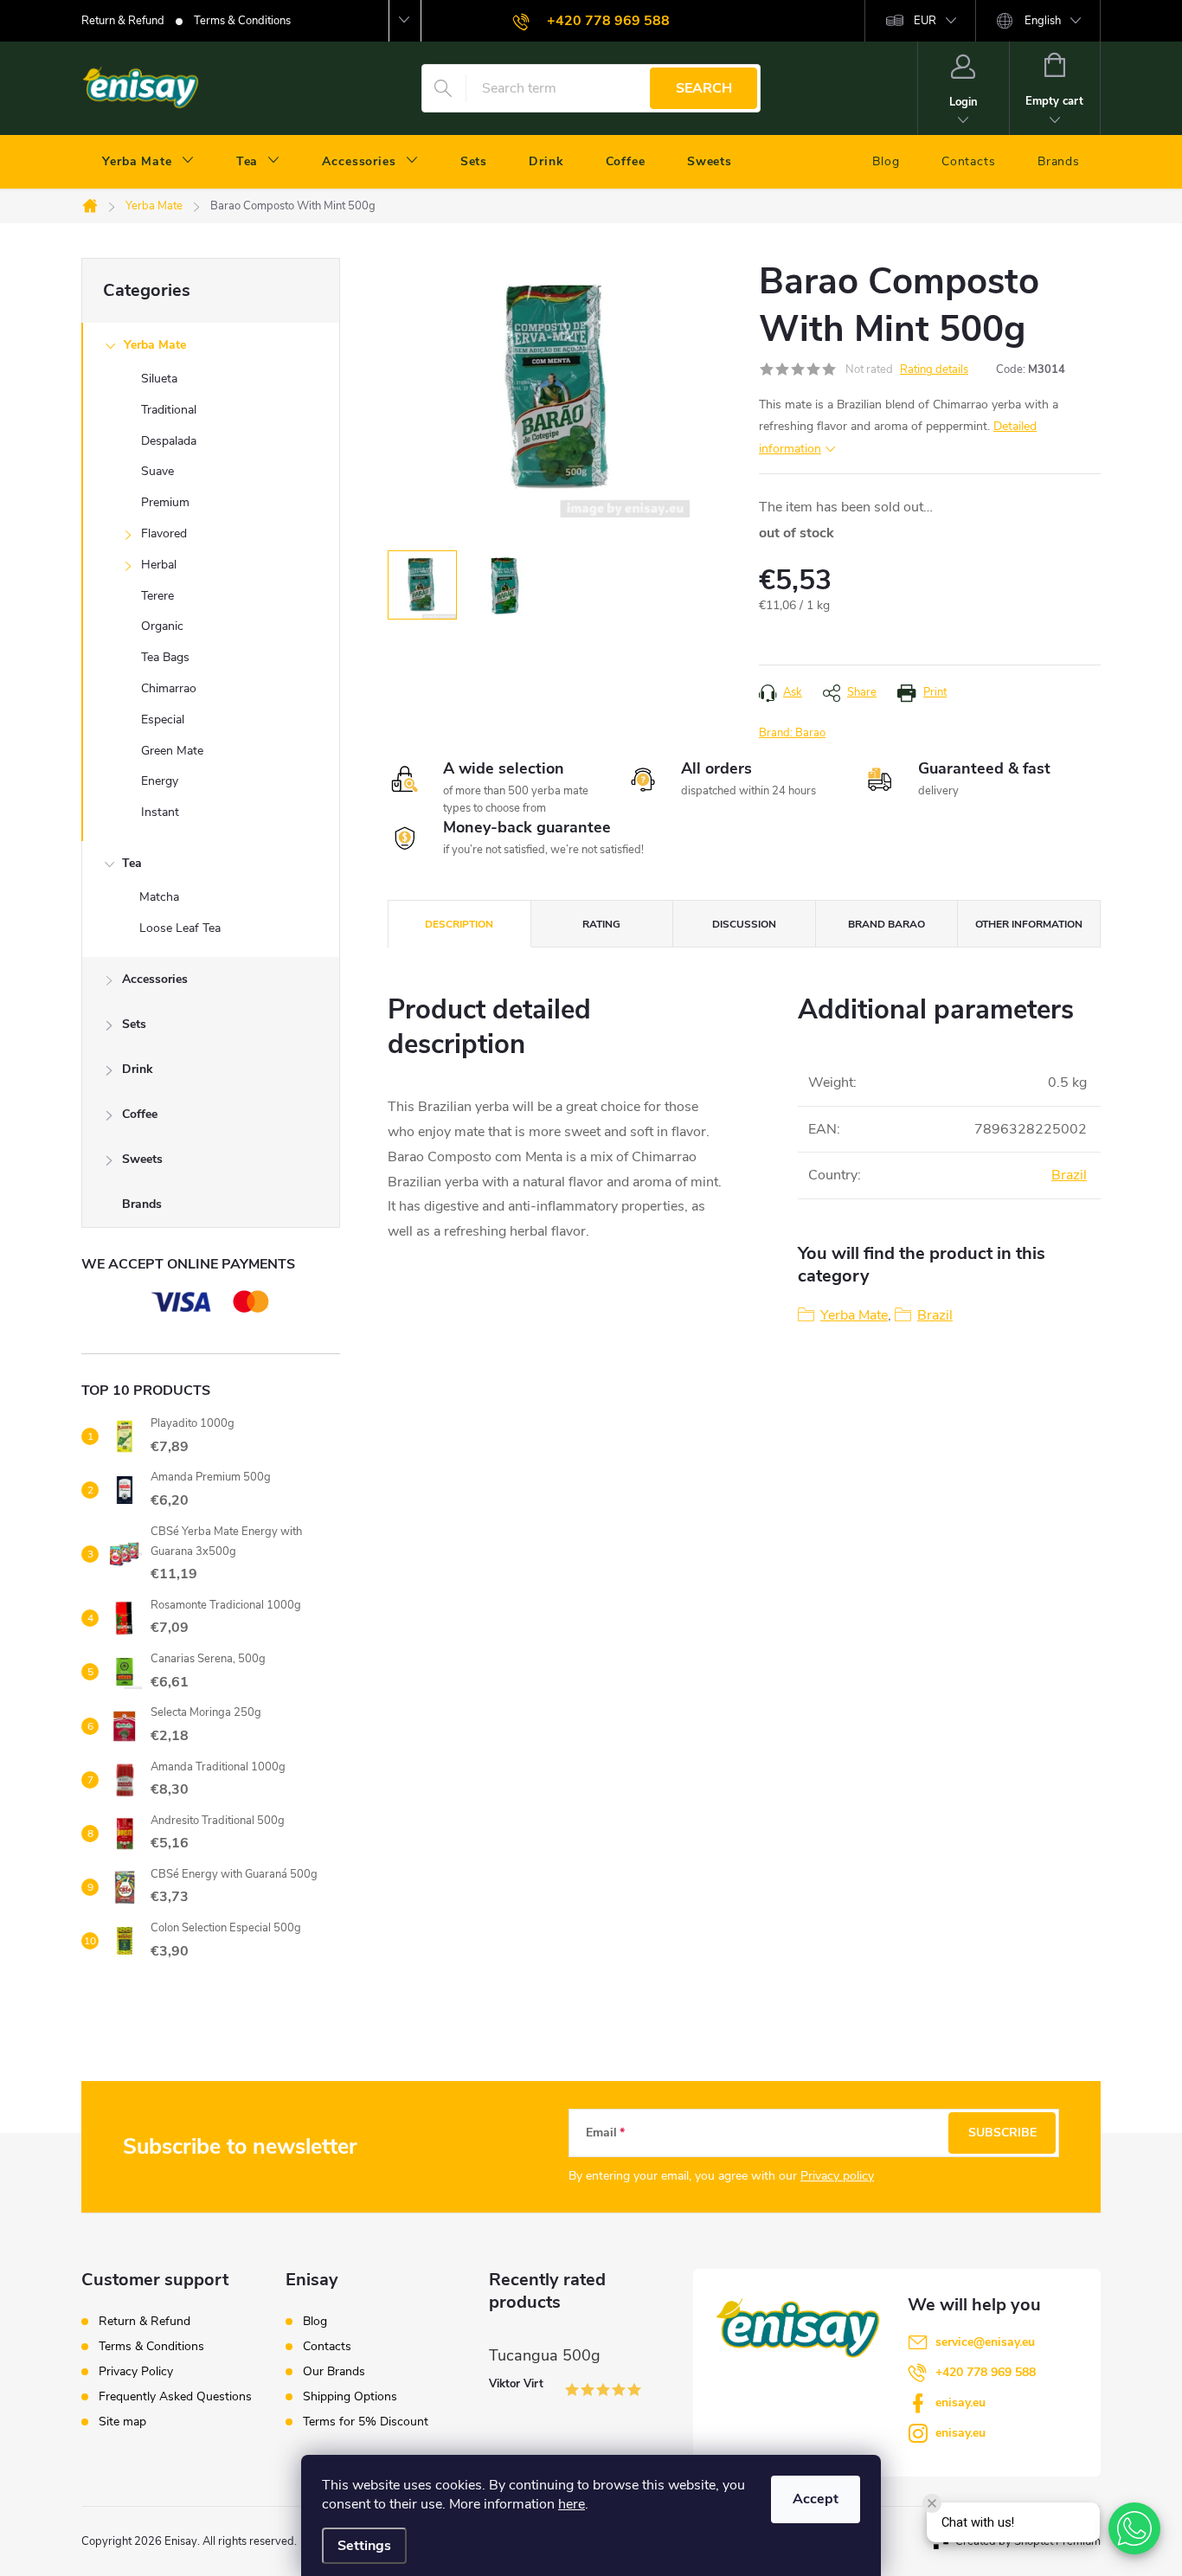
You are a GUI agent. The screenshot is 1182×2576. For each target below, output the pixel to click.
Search (704, 88)
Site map (122, 2422)
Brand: (792, 733)
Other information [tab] (1029, 924)
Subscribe (1002, 2133)
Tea (132, 863)
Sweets (142, 1159)
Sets (134, 1024)
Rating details (934, 369)
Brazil (1069, 1175)
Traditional (169, 410)
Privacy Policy (136, 2371)
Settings (364, 2546)
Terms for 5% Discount (366, 2422)
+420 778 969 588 (986, 2372)
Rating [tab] (601, 924)
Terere (157, 596)
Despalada (169, 441)
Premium (165, 502)
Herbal (159, 565)
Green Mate (172, 751)
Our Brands (334, 2372)
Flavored (164, 533)
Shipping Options (350, 2397)
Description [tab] (459, 924)
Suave (157, 471)
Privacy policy (837, 2176)
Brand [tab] (886, 924)
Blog (315, 2322)
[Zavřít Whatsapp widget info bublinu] (932, 2503)
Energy (160, 781)
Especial (163, 719)
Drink (138, 1069)
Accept (816, 2499)
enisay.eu (960, 2403)
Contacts (327, 2347)
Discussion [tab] (744, 924)
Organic (162, 626)
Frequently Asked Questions (175, 2396)
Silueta (159, 379)
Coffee (140, 1114)
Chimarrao (169, 688)
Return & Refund (123, 21)
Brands (142, 1204)
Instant (160, 812)
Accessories (155, 979)
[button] (1134, 2528)
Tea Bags (165, 657)
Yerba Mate (155, 345)
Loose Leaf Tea (180, 928)
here (572, 2504)
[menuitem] (148, 162)
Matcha (159, 897)
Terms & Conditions (242, 21)
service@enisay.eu (985, 2342)
